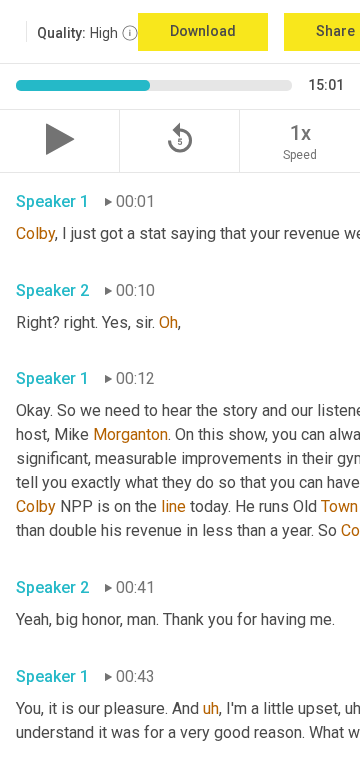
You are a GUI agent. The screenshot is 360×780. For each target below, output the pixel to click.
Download (203, 31)
